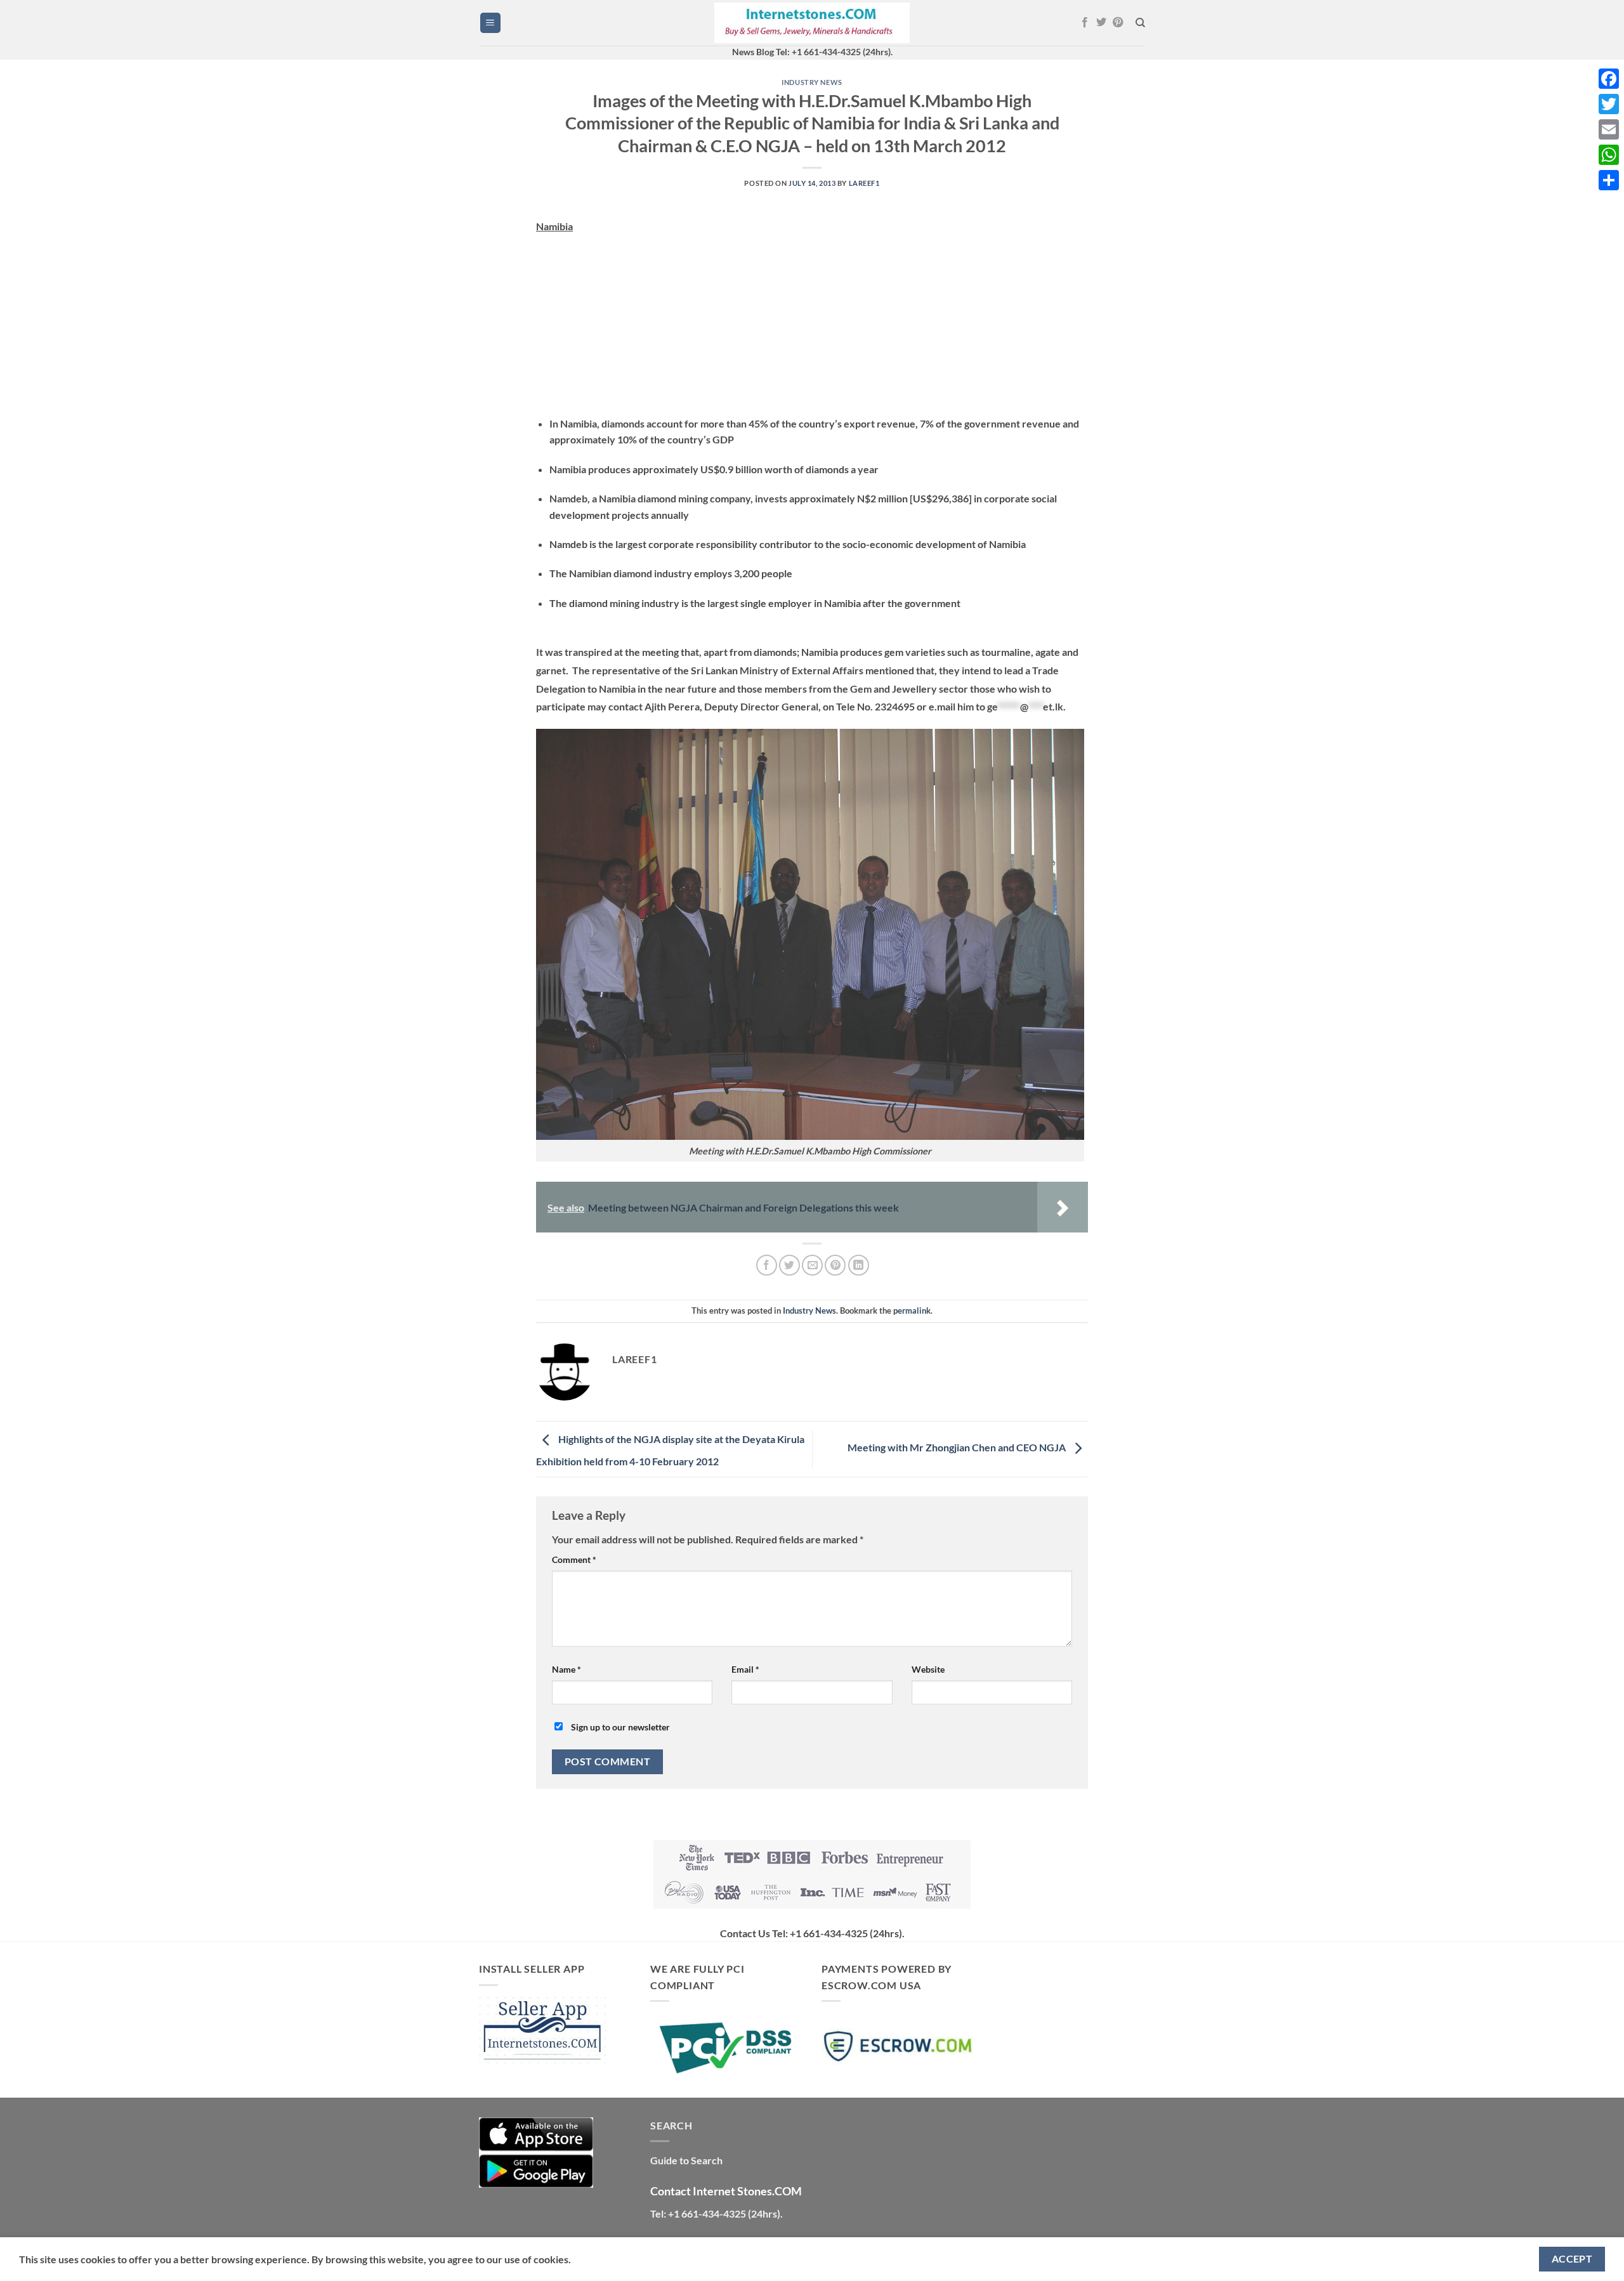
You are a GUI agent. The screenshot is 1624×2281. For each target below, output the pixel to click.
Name (566, 1669)
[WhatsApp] (1609, 155)
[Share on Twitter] (789, 1265)
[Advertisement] (812, 327)
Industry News (812, 82)
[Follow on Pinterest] (1118, 23)
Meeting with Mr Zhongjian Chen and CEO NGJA (958, 1447)
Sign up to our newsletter (619, 1727)
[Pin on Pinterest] (835, 1265)
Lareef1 (864, 183)
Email (745, 1669)
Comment (574, 1559)
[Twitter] (1609, 104)
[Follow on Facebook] (1085, 23)
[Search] (1140, 23)
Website (928, 1669)
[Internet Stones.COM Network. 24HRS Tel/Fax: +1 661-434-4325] (812, 23)
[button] (490, 23)
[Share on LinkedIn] (859, 1265)
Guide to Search (686, 2160)
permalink (912, 1310)
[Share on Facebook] (767, 1265)
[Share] (1609, 180)
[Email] (1609, 129)
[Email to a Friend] (812, 1265)
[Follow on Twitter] (1101, 23)
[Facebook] (1609, 79)
